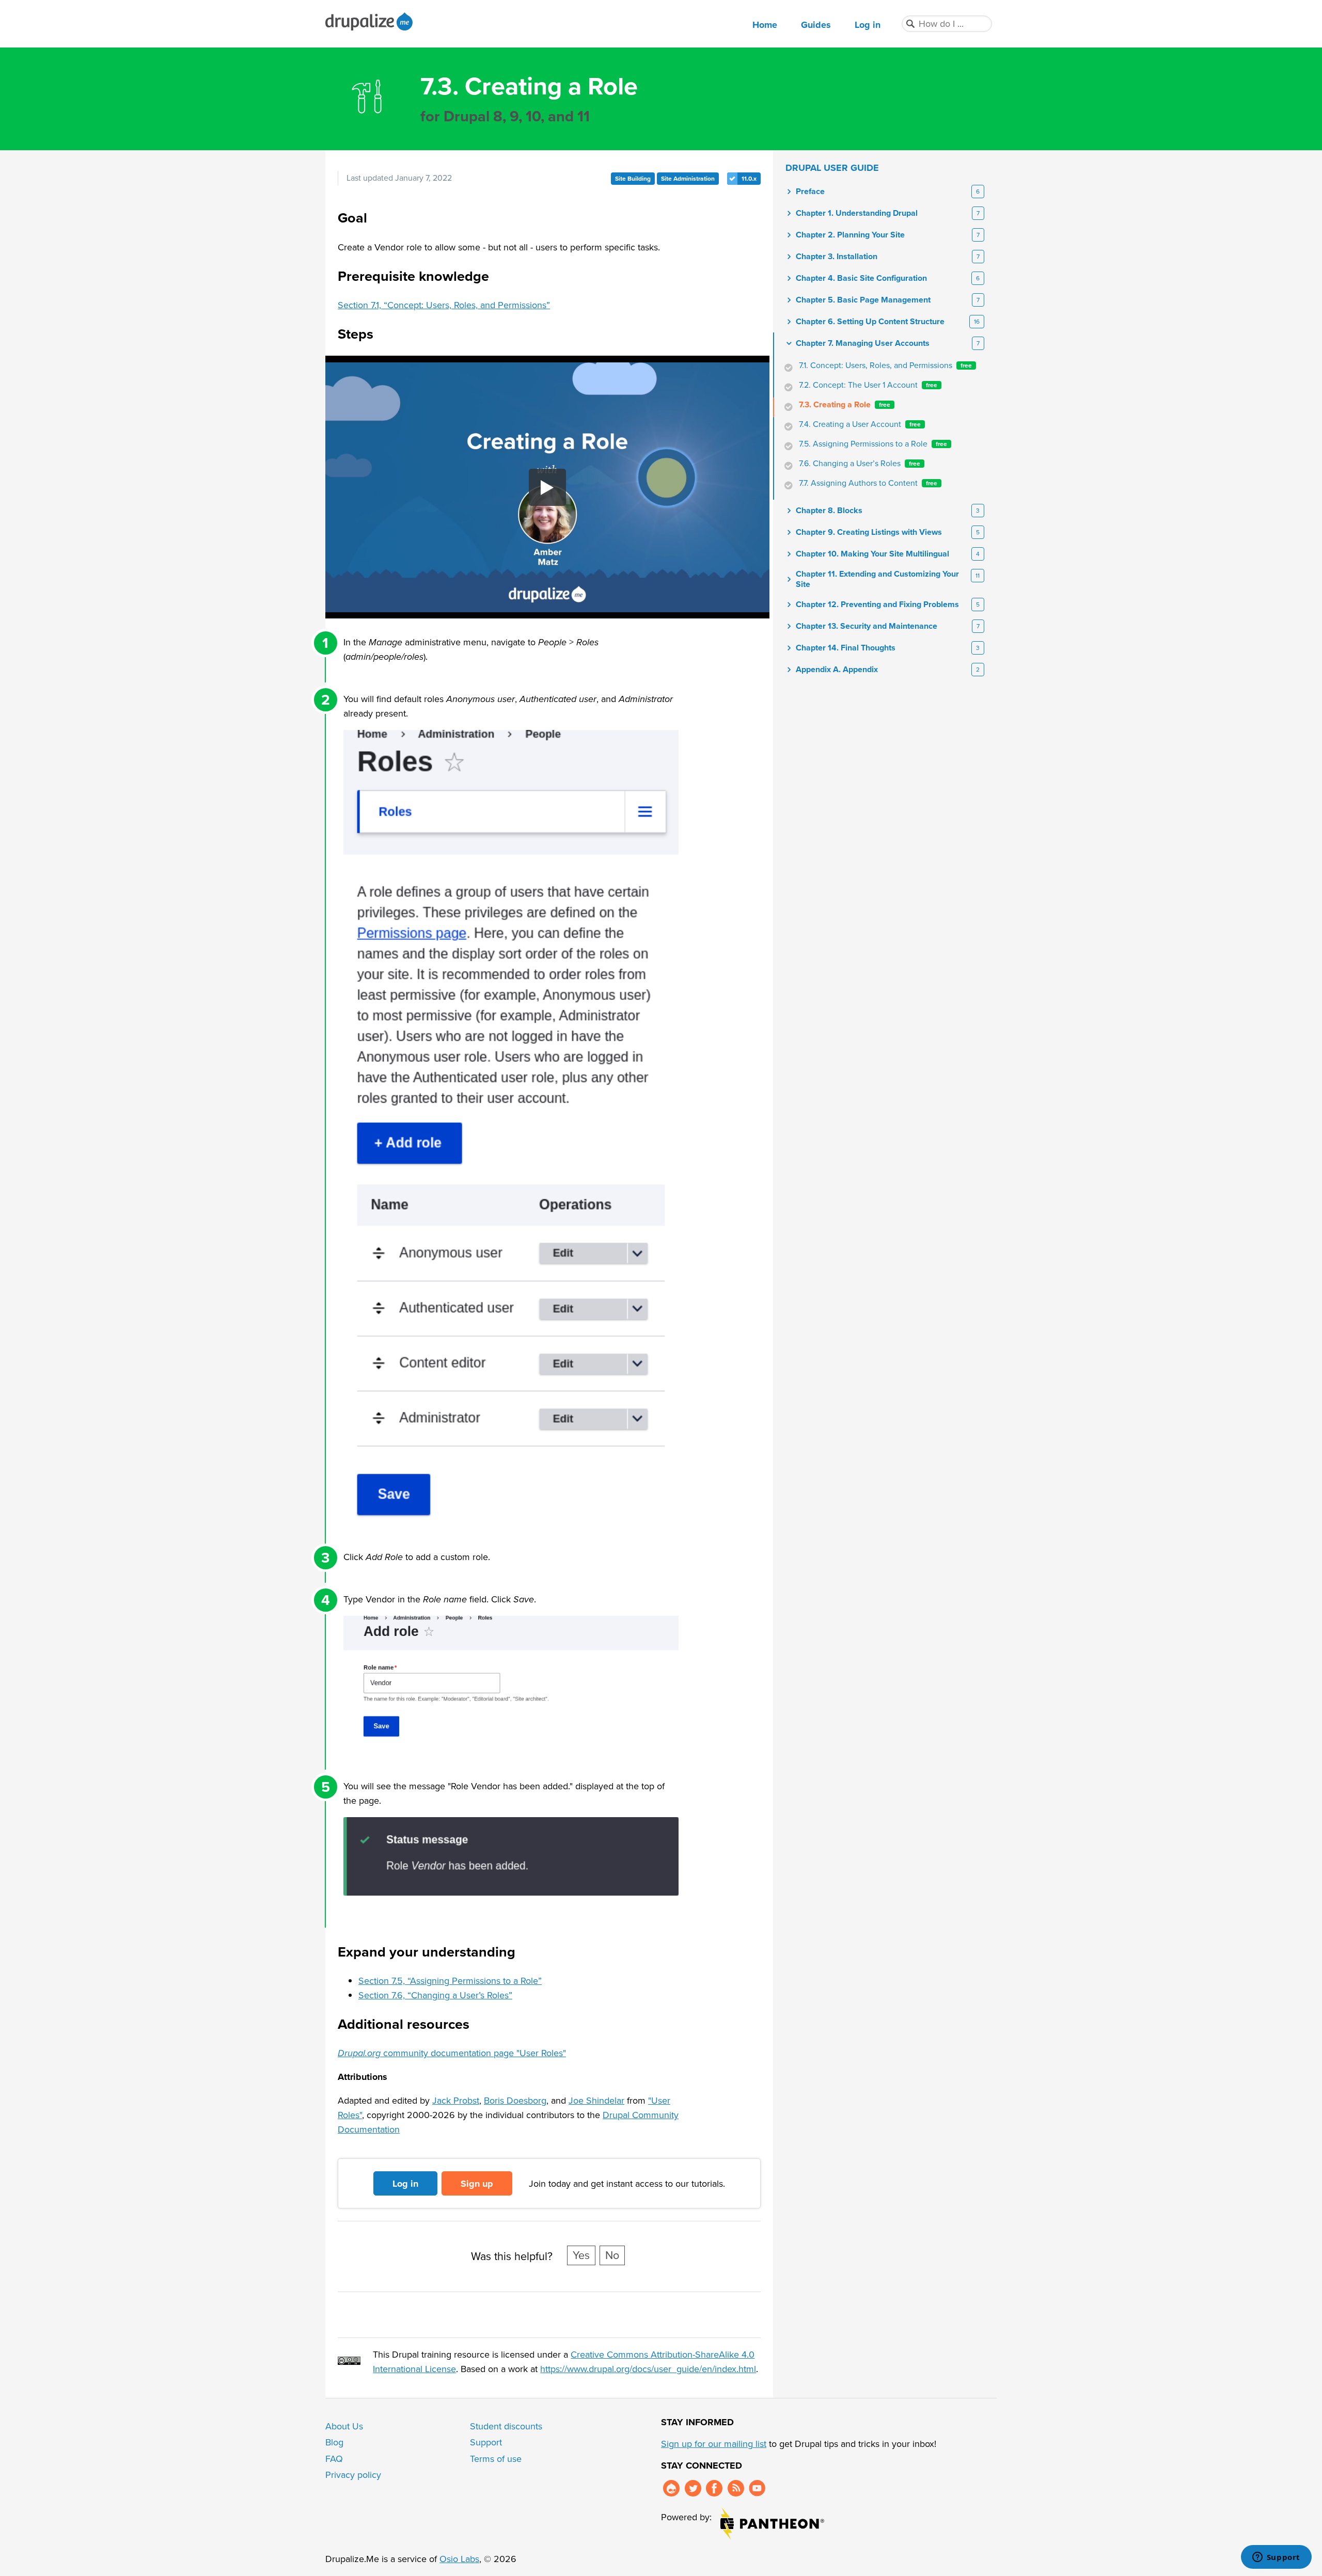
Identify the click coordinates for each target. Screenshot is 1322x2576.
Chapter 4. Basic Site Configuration (861, 278)
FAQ (334, 2459)
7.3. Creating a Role (845, 405)
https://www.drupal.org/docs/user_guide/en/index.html (648, 2369)
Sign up (477, 2184)
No (612, 2255)
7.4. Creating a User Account (860, 424)
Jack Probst (456, 2101)
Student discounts (506, 2426)
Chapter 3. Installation (837, 257)
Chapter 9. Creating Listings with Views (869, 532)
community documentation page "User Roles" (452, 2053)
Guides (816, 25)
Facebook (714, 2488)
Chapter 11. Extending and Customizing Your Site (877, 579)
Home (765, 25)
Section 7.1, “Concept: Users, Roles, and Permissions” (444, 305)
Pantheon (772, 2524)
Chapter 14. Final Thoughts (846, 648)
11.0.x (749, 179)
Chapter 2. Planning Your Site (850, 235)
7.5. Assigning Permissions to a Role (873, 444)
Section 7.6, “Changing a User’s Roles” (435, 1995)
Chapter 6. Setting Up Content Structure (870, 322)
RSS (736, 2488)
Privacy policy (353, 2475)
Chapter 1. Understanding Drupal (857, 213)
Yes (581, 2255)
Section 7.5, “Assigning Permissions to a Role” (450, 1981)
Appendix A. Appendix (837, 670)
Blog (334, 2442)
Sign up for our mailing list (714, 2444)
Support (486, 2442)
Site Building (633, 179)
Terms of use (496, 2459)
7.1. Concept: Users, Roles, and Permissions (885, 365)
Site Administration (688, 179)
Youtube (757, 2488)
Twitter (693, 2488)
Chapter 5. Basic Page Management (863, 300)
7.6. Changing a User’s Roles (860, 464)
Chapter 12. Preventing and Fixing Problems (877, 605)
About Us (344, 2426)
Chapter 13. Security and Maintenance (867, 626)
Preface (810, 192)
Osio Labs (459, 2559)
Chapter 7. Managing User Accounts (863, 343)
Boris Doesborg (515, 2101)
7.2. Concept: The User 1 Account (868, 385)
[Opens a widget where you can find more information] (1276, 2558)
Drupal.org (671, 2488)
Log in (868, 25)
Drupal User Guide (832, 168)
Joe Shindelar (596, 2101)
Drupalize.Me (371, 21)
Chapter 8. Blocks (829, 511)
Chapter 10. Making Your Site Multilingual (872, 554)
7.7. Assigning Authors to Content (868, 483)
